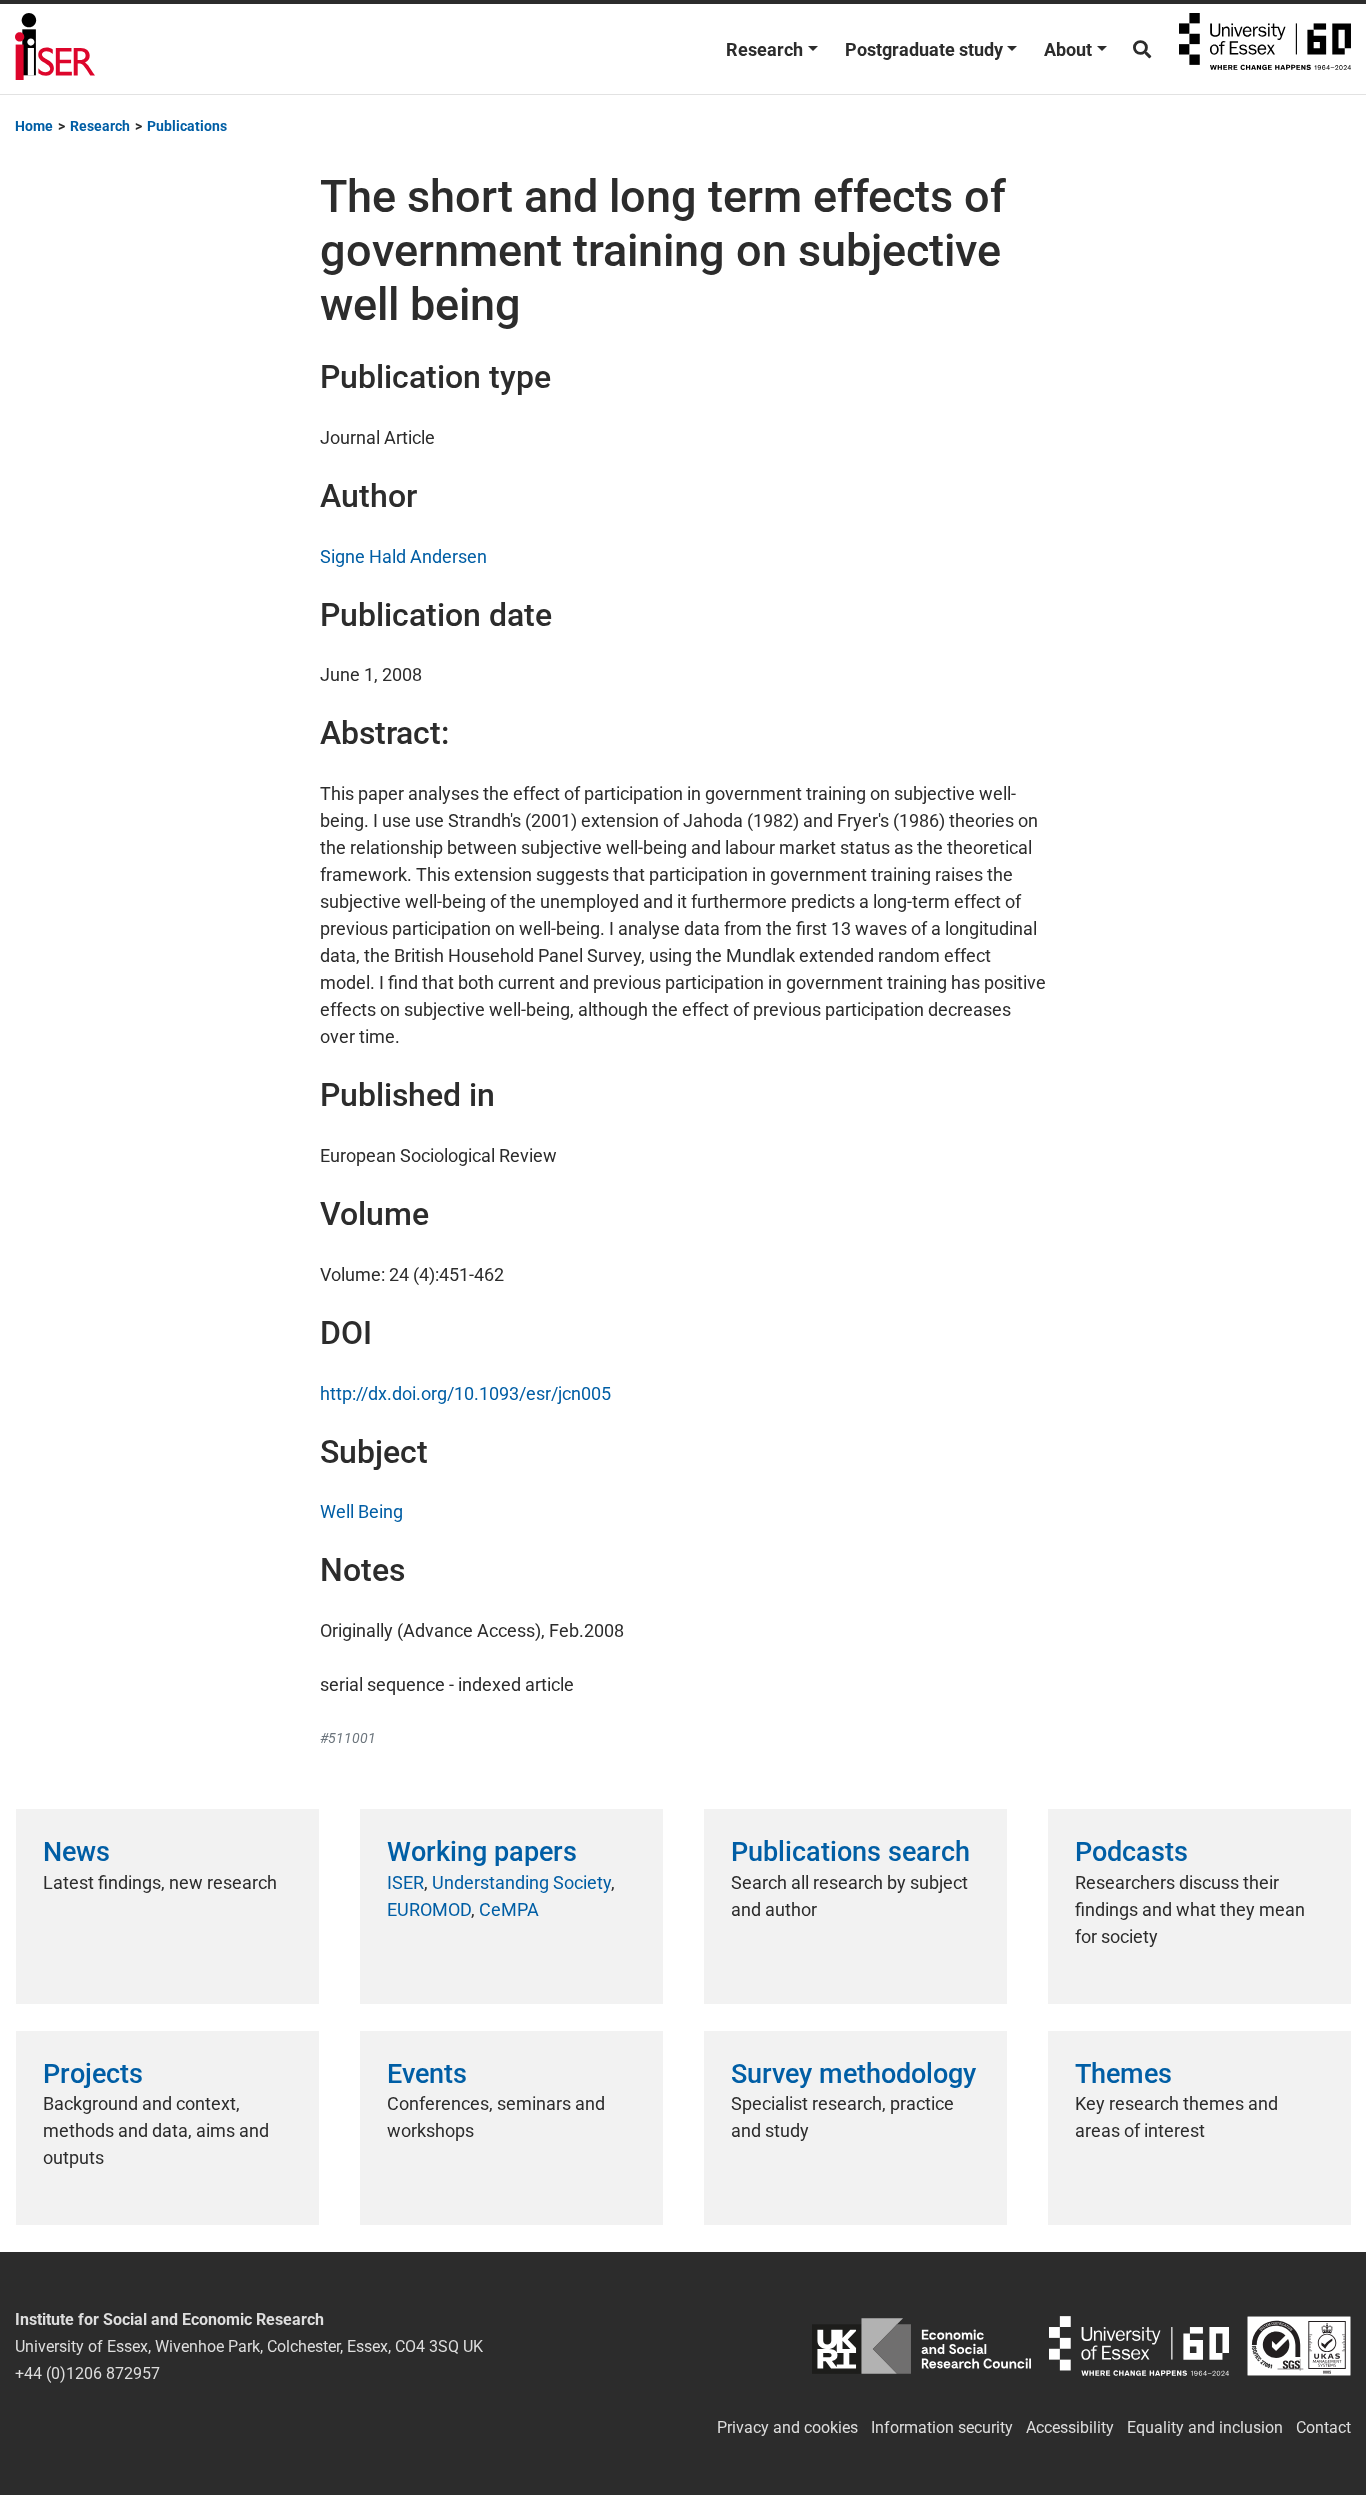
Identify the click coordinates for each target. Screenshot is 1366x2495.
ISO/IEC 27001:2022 (1299, 2346)
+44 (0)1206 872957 (87, 2373)
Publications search (850, 1852)
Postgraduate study (924, 49)
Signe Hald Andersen (403, 556)
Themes (1123, 2074)
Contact (1323, 2427)
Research (764, 49)
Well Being (361, 1511)
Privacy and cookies (787, 2427)
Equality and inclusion (1205, 2427)
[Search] (1142, 49)
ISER (405, 1882)
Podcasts (1131, 1852)
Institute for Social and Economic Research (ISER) (55, 49)
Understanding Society (521, 1882)
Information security (942, 2427)
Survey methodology (853, 2074)
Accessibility (1070, 2427)
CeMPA (509, 1909)
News (76, 1852)
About (1068, 49)
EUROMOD (429, 1909)
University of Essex (1265, 49)
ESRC (921, 2346)
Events (427, 2074)
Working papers (482, 1852)
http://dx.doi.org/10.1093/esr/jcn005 (465, 1393)
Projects (93, 2074)
